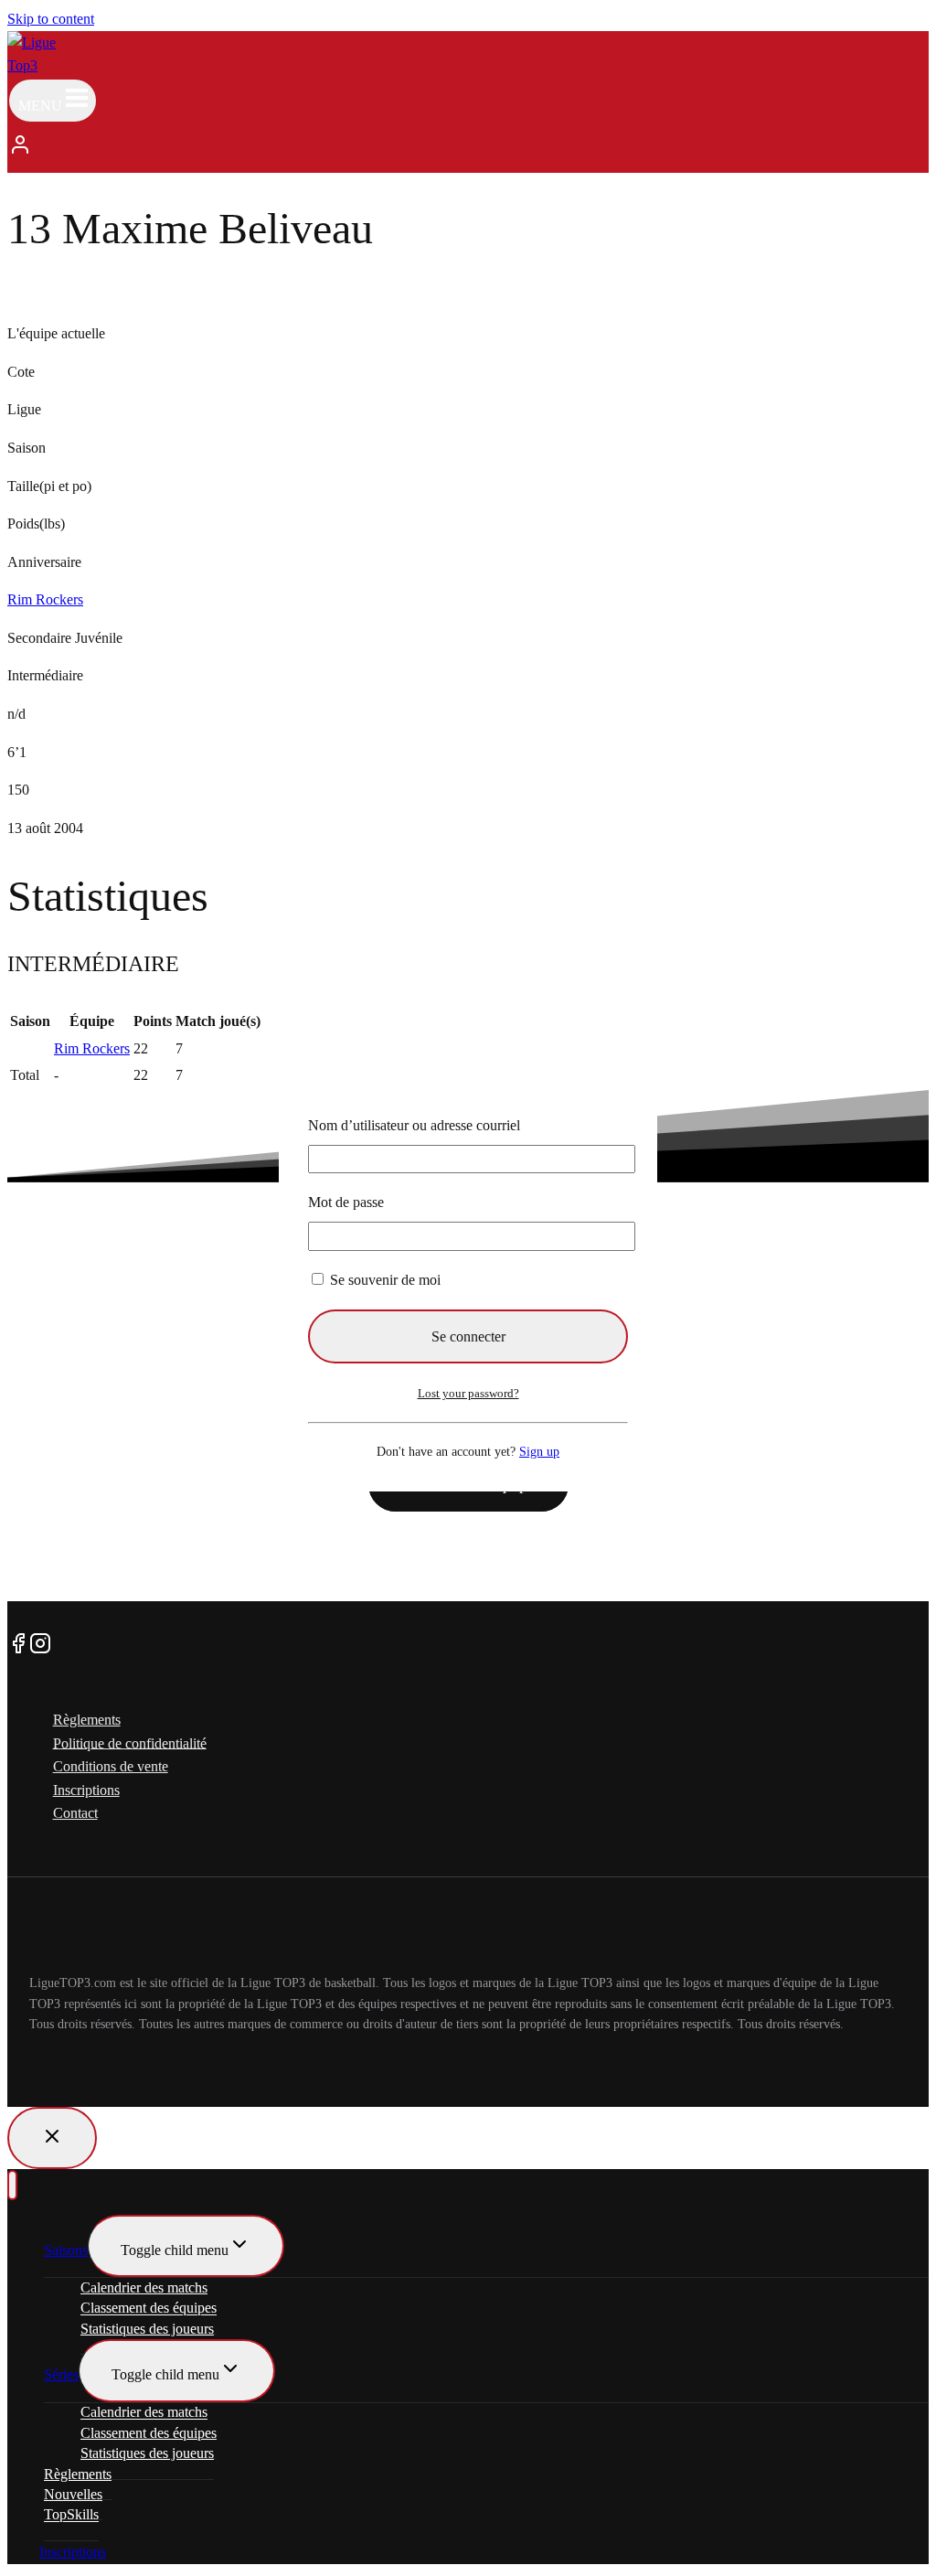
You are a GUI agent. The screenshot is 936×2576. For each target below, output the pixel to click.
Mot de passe (346, 1202)
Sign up (539, 1451)
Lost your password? (468, 1393)
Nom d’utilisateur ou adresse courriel (414, 1125)
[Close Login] (52, 2138)
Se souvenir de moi (383, 1280)
